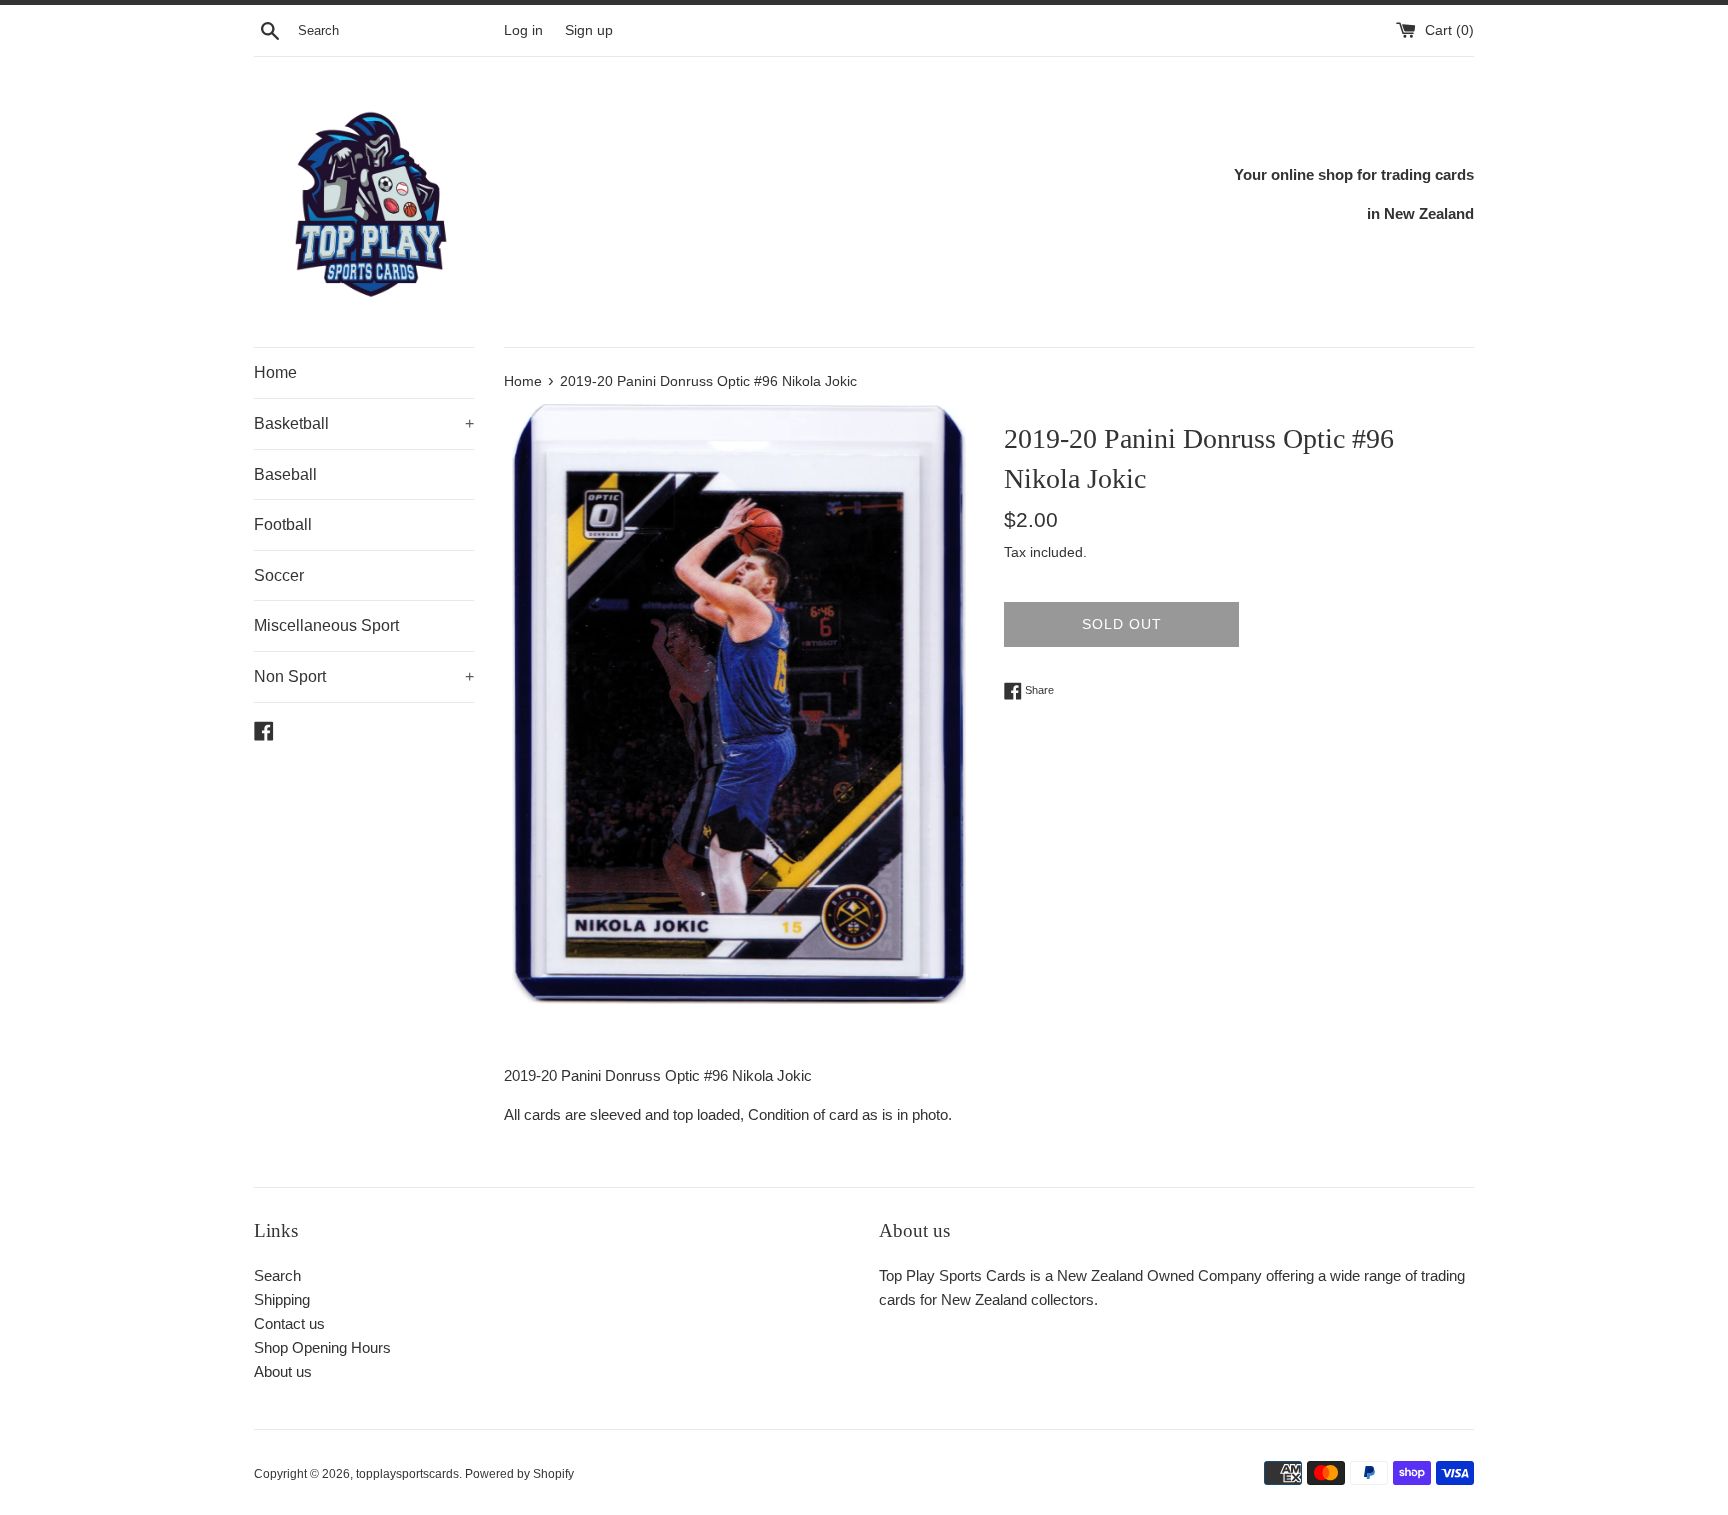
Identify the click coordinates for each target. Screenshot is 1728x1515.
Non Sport (364, 676)
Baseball (285, 474)
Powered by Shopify (519, 1474)
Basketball (364, 423)
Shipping (282, 1299)
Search (277, 1275)
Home (275, 372)
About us (283, 1371)
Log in (523, 30)
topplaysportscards (407, 1474)
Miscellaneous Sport (326, 625)
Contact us (289, 1323)
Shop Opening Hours (322, 1347)
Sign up (589, 30)
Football (283, 524)
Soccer (279, 575)
